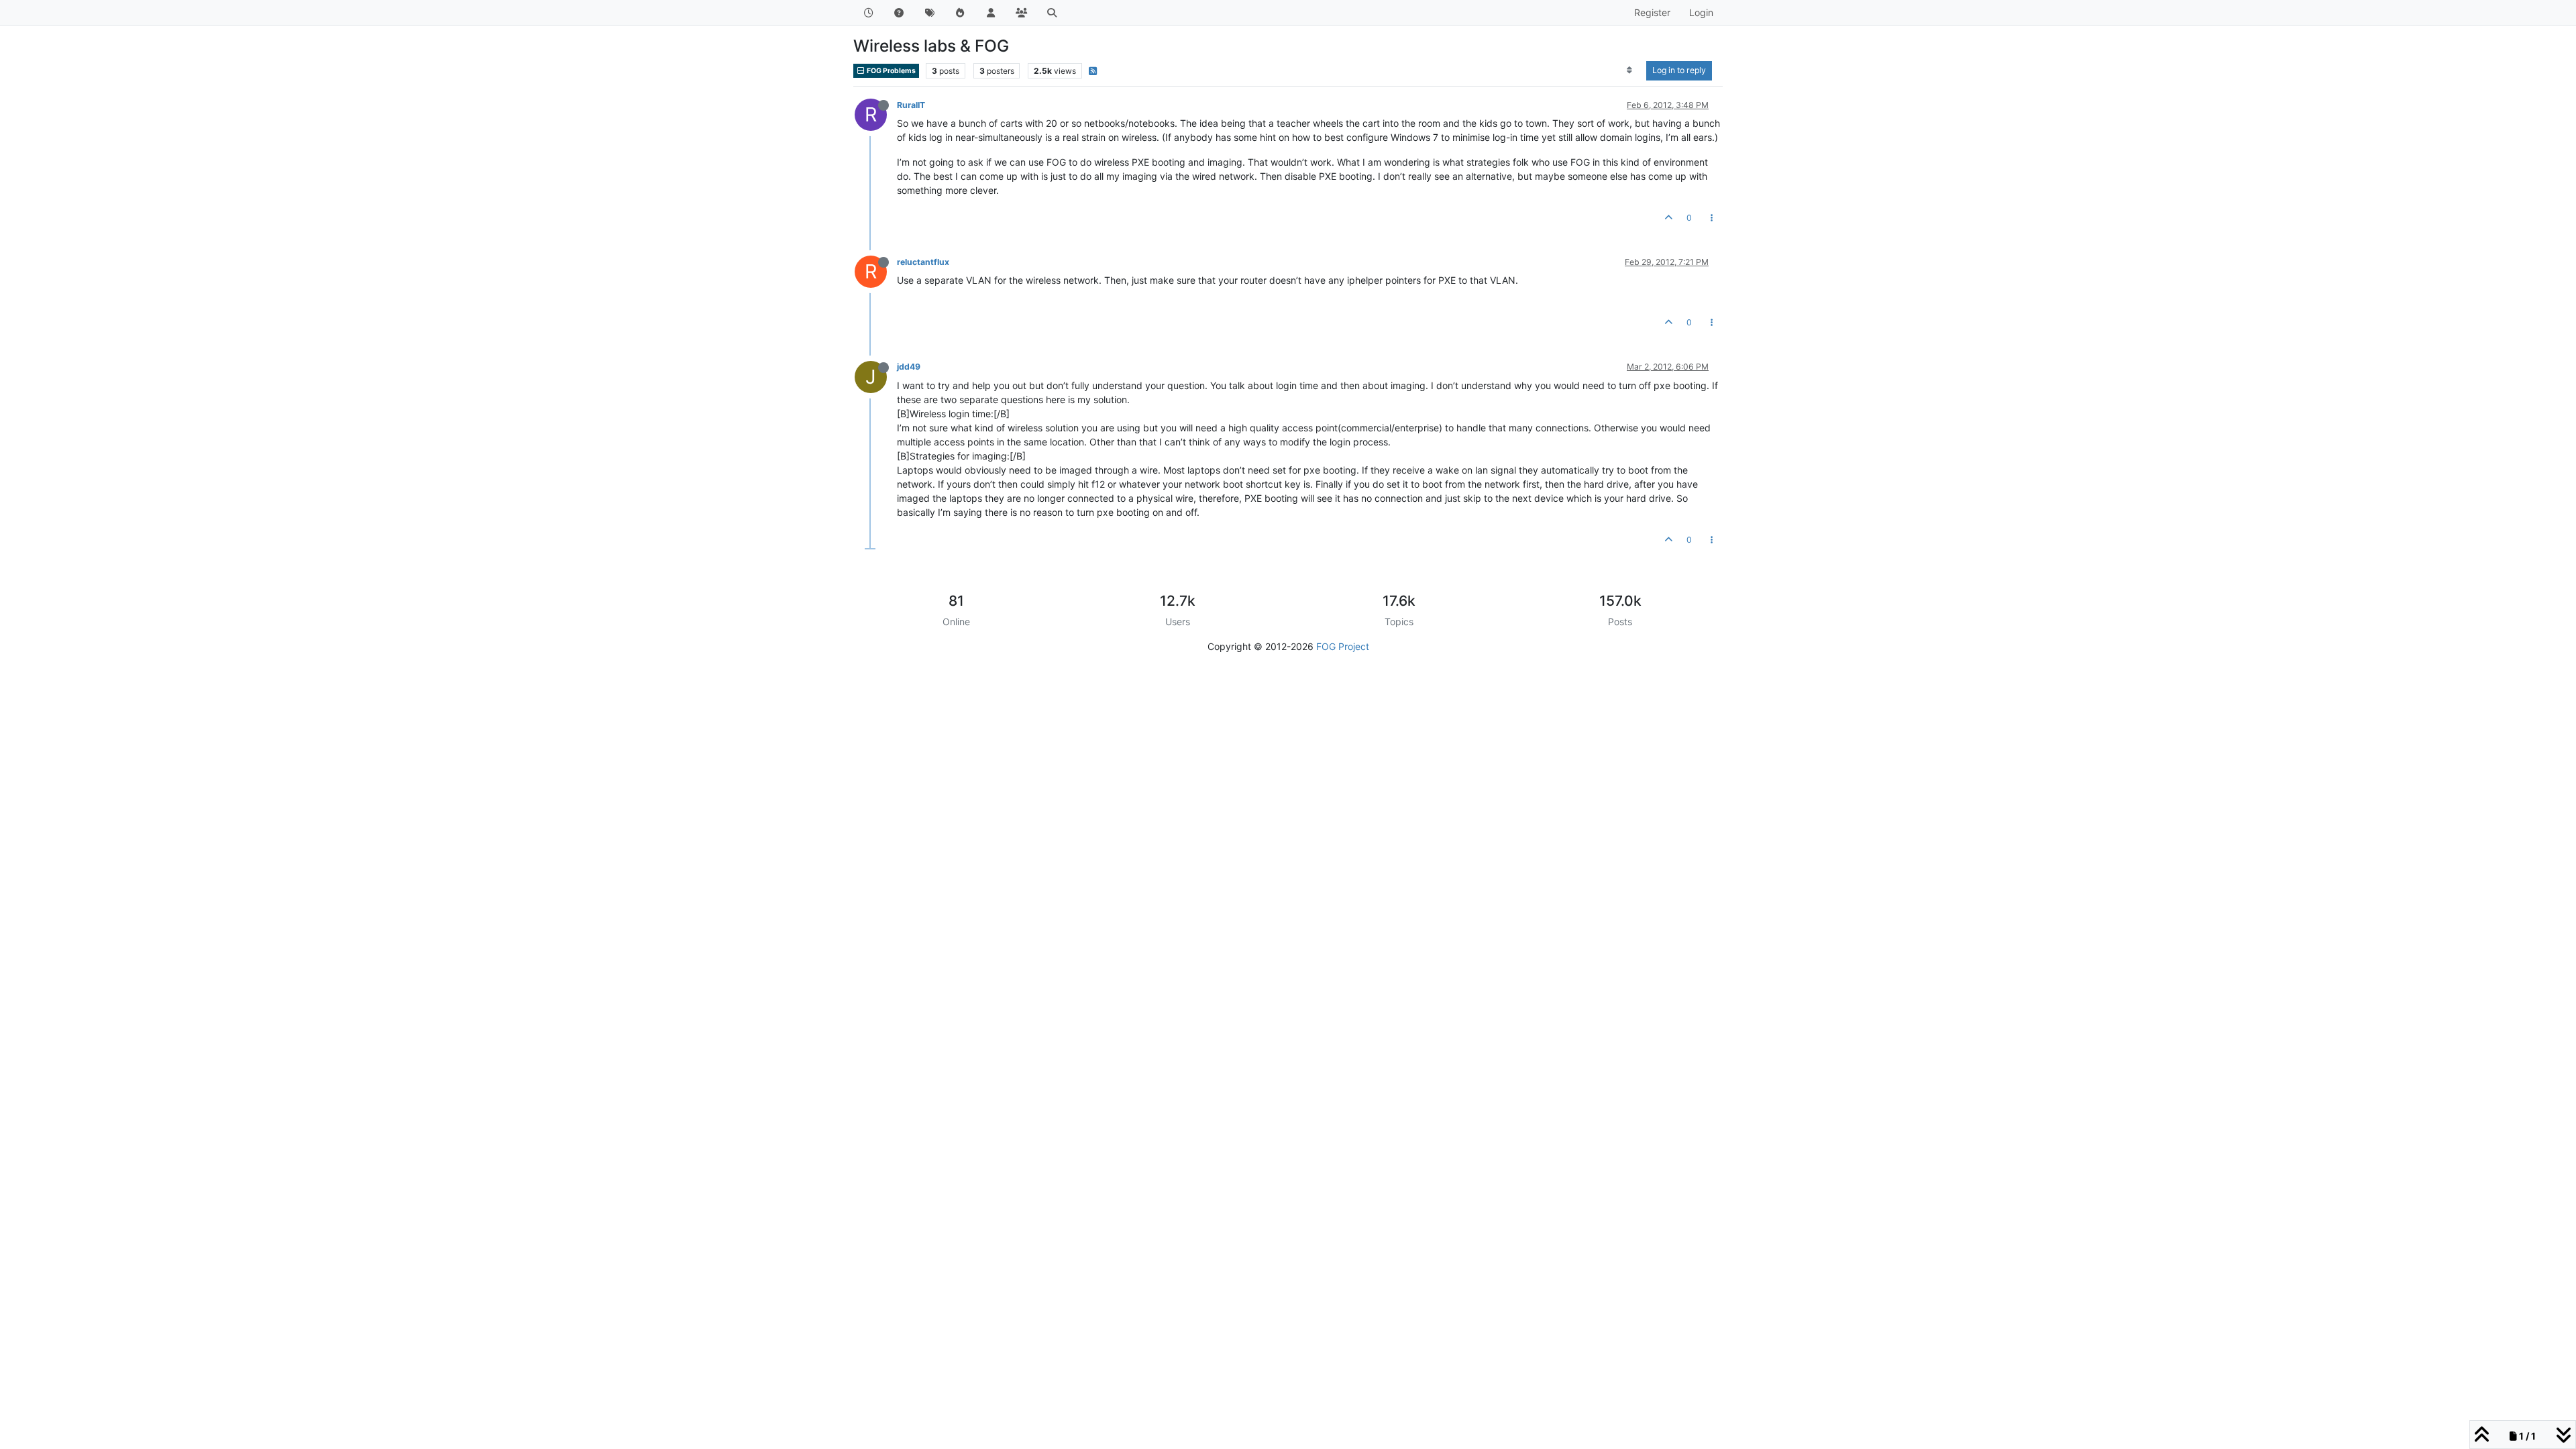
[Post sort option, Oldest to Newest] (1630, 70)
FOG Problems (891, 71)
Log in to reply (1679, 70)
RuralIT (911, 105)
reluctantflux (923, 262)
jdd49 (909, 367)
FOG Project (1343, 646)
